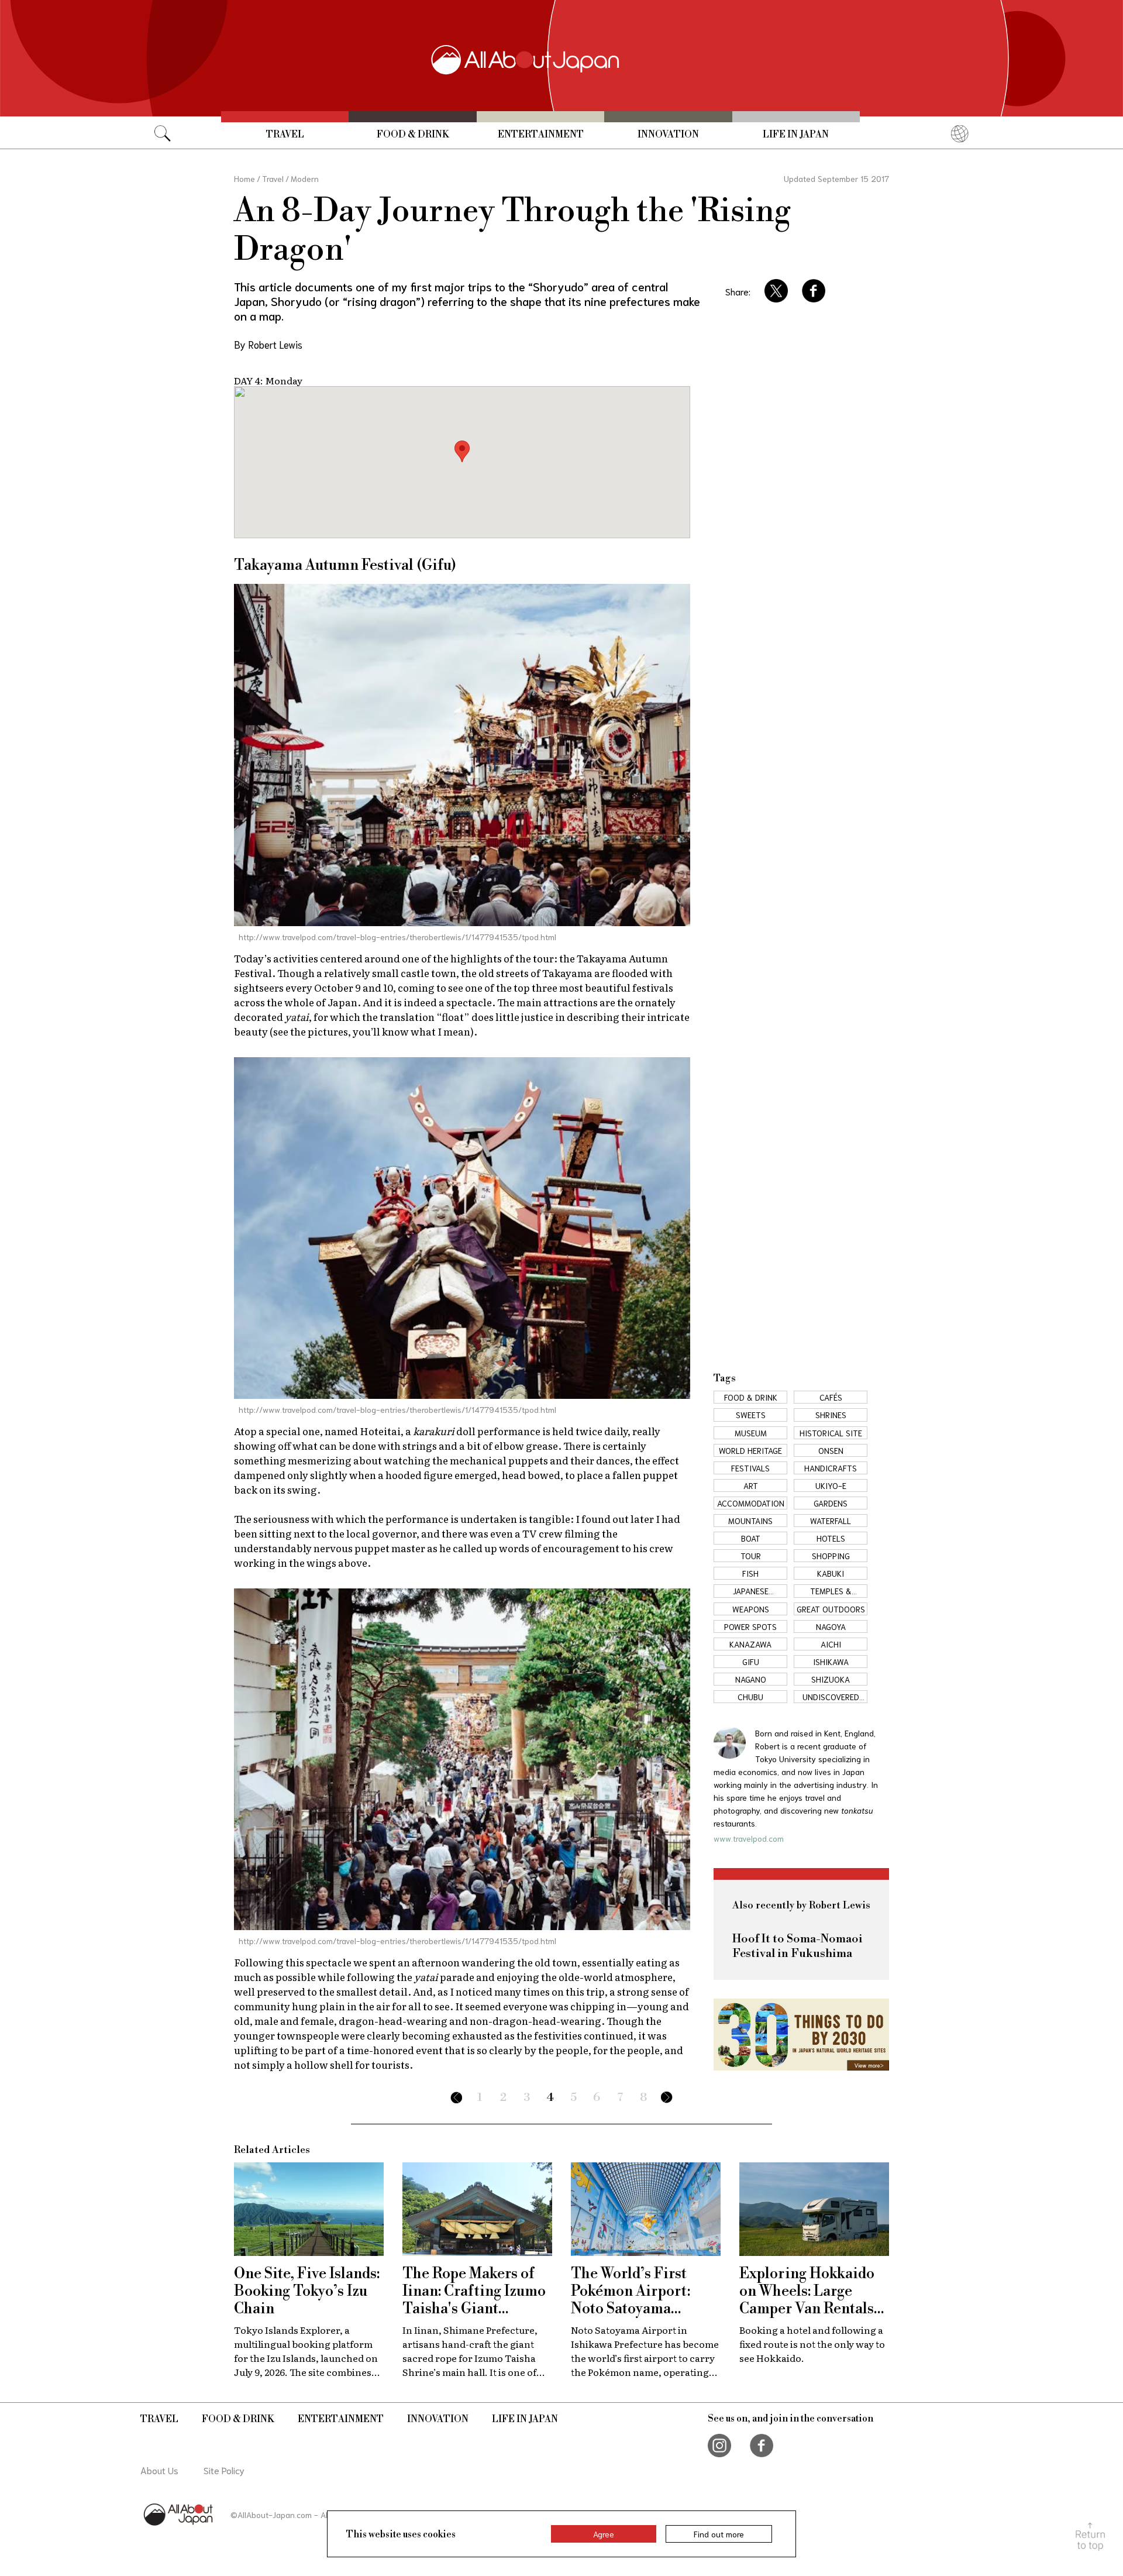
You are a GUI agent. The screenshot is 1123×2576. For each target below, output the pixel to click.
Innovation (668, 135)
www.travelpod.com (749, 1838)
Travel (285, 135)
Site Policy (224, 2470)
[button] (462, 451)
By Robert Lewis (268, 344)
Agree (604, 2534)
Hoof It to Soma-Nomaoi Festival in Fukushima (798, 1946)
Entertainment (541, 135)
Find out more (719, 2534)
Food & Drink (413, 135)
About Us (159, 2470)
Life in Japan (796, 135)
